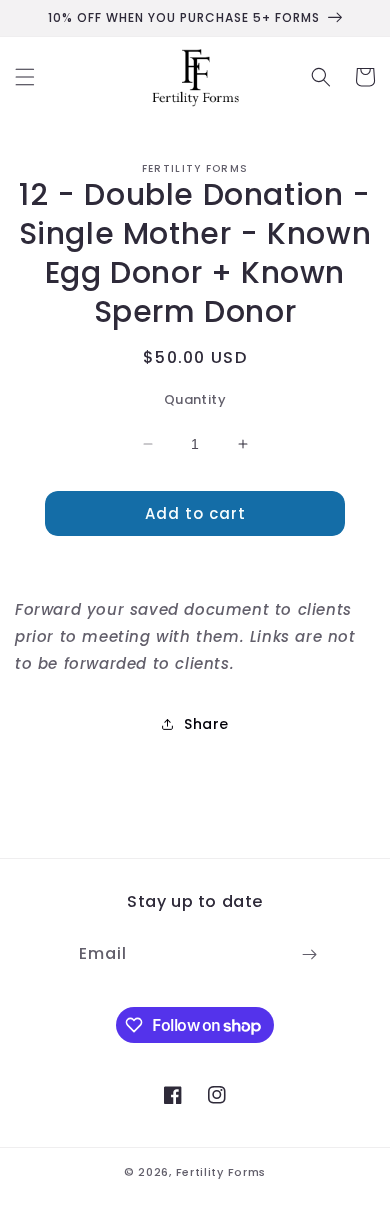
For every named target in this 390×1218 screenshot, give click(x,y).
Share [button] (206, 724)
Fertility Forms (221, 1172)
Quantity (195, 399)
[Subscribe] (309, 954)
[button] (25, 77)
